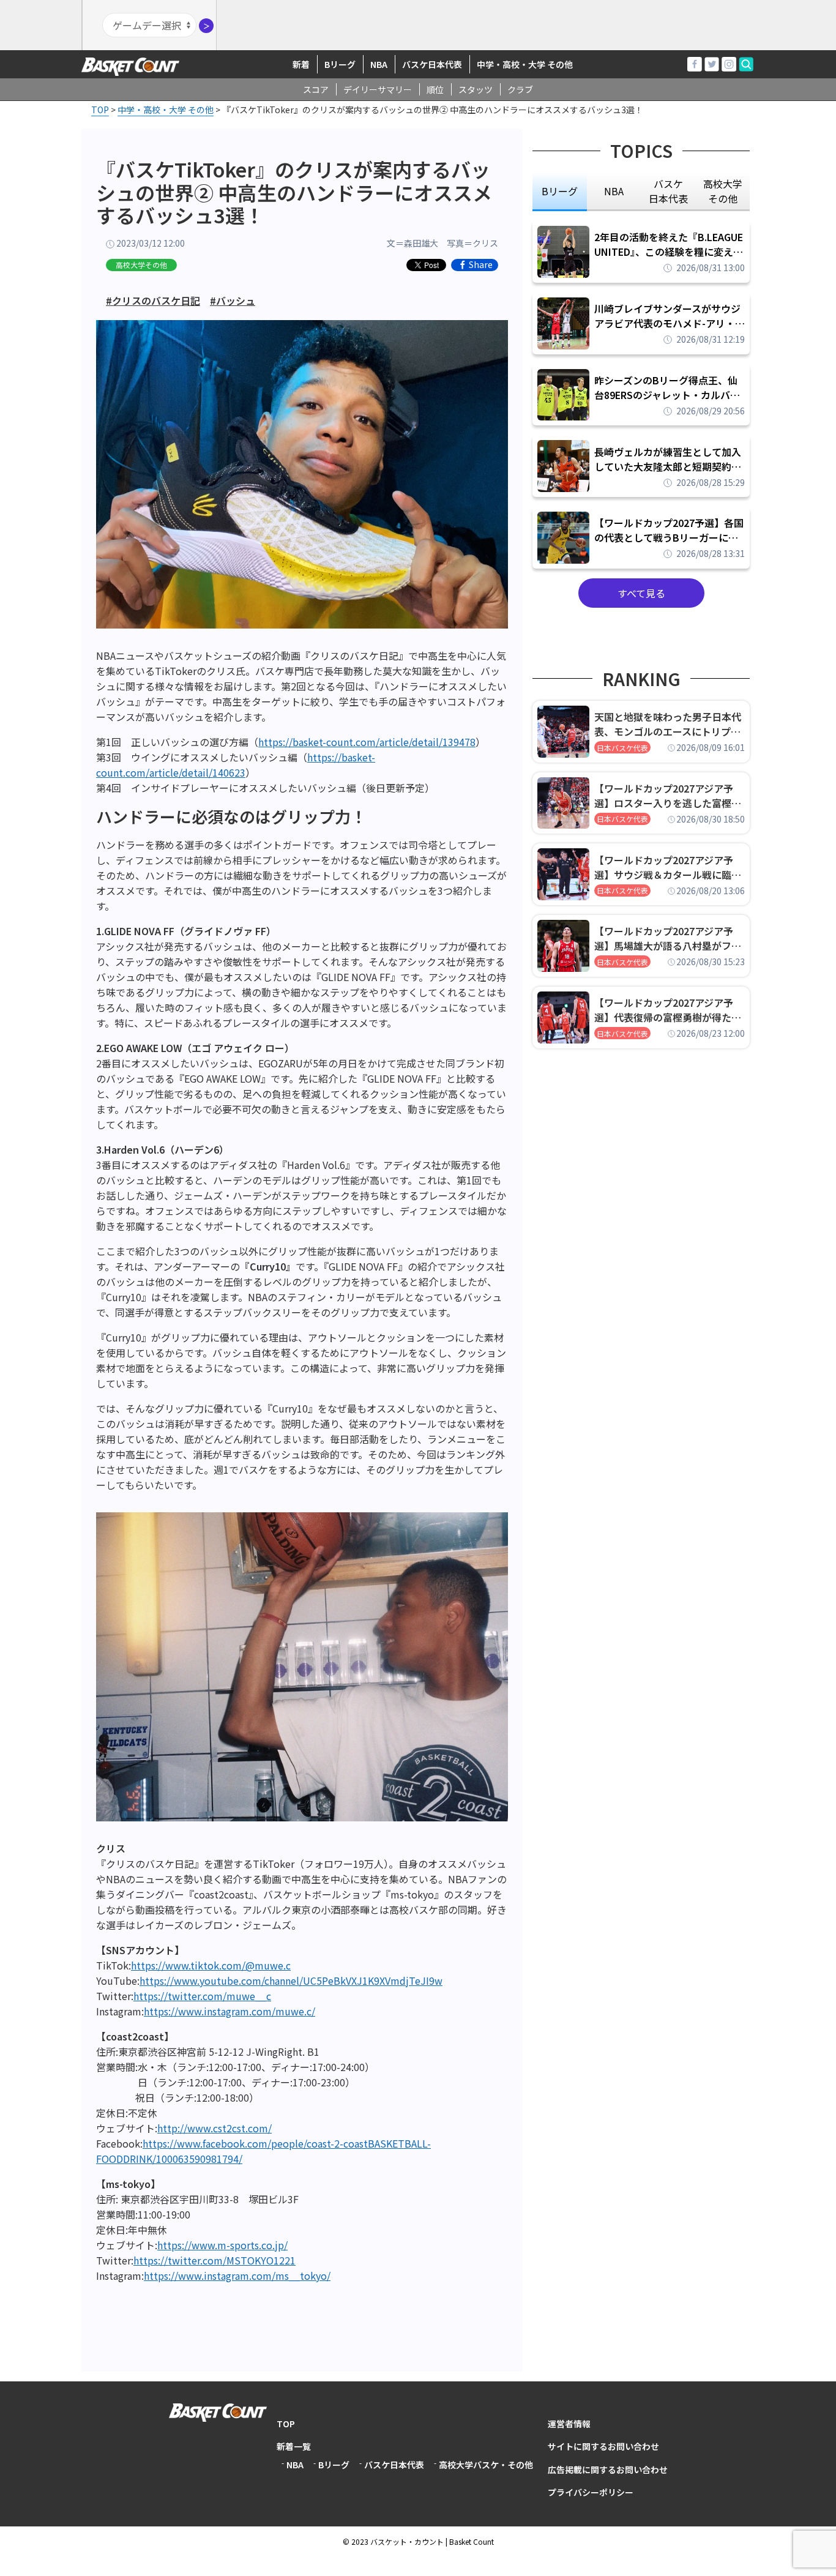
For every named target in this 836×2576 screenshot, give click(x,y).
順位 (435, 89)
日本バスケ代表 (622, 748)
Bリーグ (340, 64)
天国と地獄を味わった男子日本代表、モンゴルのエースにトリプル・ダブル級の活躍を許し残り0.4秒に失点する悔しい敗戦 (670, 724)
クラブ (520, 89)
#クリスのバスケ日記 (153, 301)
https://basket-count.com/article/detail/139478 (367, 742)
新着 (301, 64)
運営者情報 (569, 2424)
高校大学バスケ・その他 (486, 2465)
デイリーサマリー (378, 89)
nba (614, 191)
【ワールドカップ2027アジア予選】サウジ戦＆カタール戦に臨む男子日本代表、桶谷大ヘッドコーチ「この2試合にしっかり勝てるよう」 (668, 867)
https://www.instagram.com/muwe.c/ (230, 2011)
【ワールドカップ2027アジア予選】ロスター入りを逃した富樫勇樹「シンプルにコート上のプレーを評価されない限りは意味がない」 (668, 796)
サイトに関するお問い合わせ (603, 2446)
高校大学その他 (141, 265)
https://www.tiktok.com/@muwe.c (211, 1965)
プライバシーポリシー (591, 2492)
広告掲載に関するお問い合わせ (608, 2470)
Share (481, 265)
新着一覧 (294, 2446)
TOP (286, 2424)
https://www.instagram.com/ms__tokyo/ (237, 2275)
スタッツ (476, 89)
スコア (316, 89)
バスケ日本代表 (432, 64)
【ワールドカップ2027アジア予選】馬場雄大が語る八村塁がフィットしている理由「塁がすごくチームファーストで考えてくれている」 (668, 938)
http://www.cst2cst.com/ (215, 2128)
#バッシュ (233, 301)
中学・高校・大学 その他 (525, 64)
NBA (379, 64)
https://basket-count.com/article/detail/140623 (236, 765)
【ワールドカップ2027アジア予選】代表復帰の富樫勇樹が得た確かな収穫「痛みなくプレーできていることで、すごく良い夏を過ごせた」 (668, 1010)
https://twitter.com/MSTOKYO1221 (215, 2260)
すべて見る (641, 593)
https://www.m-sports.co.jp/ (222, 2245)
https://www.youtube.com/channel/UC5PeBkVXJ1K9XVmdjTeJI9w (291, 1981)
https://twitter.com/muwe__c (202, 1996)
